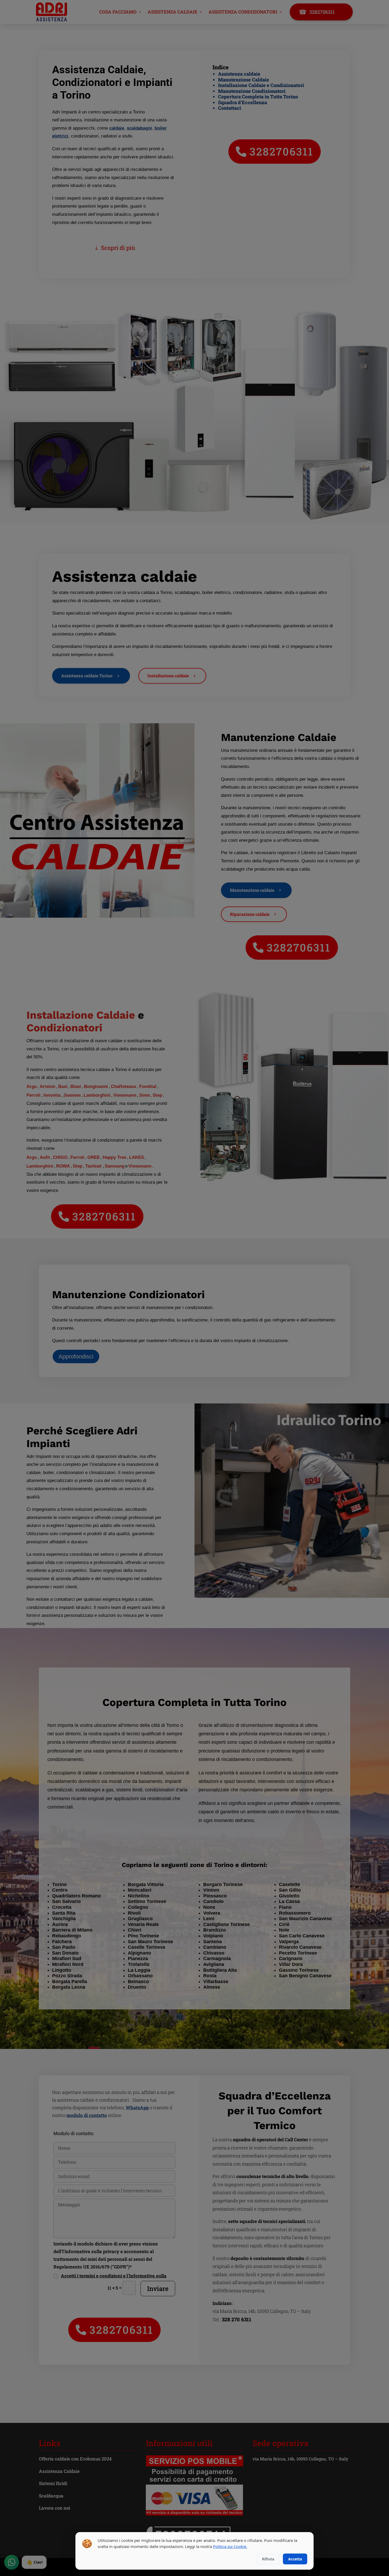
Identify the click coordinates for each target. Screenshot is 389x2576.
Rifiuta (268, 2559)
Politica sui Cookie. (230, 2546)
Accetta (295, 2559)
